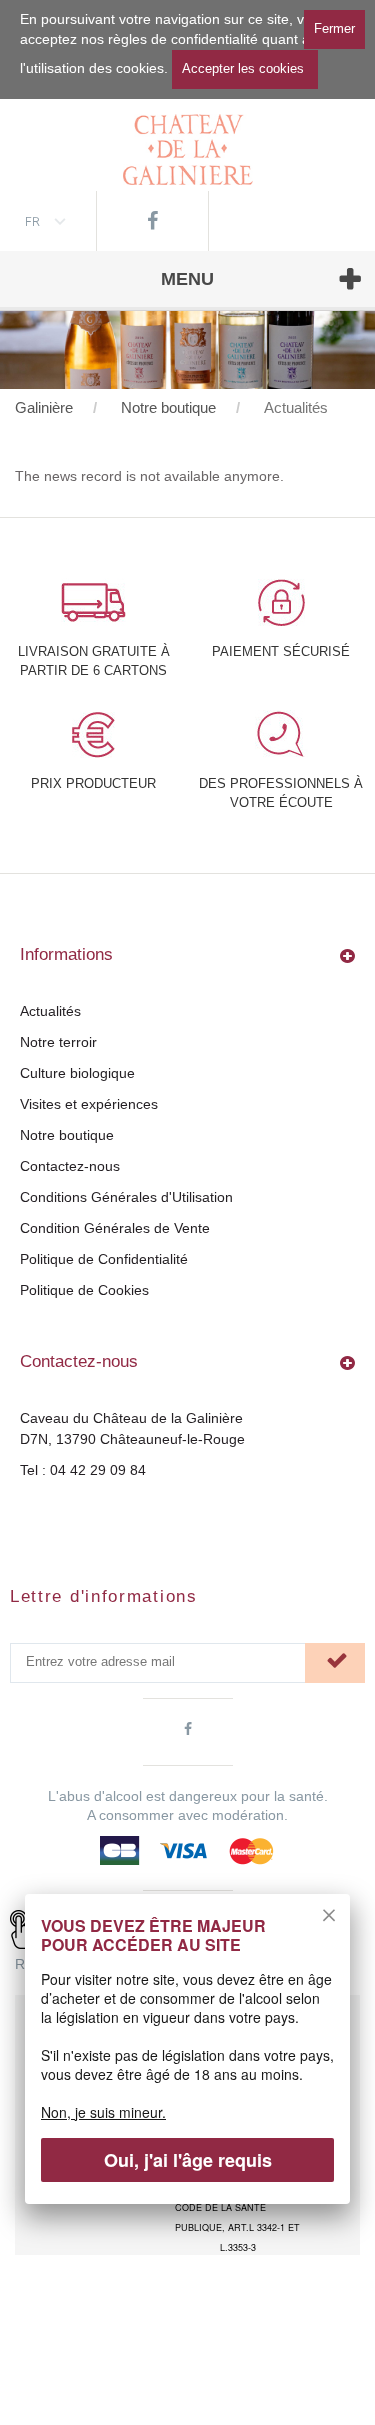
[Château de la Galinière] (188, 142)
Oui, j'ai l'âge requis (188, 2160)
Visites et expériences (89, 1104)
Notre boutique (67, 1135)
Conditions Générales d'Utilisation (126, 1197)
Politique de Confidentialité (104, 1259)
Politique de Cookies (84, 1290)
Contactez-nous (70, 1166)
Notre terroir (58, 1042)
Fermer (334, 28)
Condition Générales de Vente (115, 1228)
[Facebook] (152, 221)
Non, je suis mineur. (103, 2112)
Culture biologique (77, 1073)
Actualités (50, 1011)
